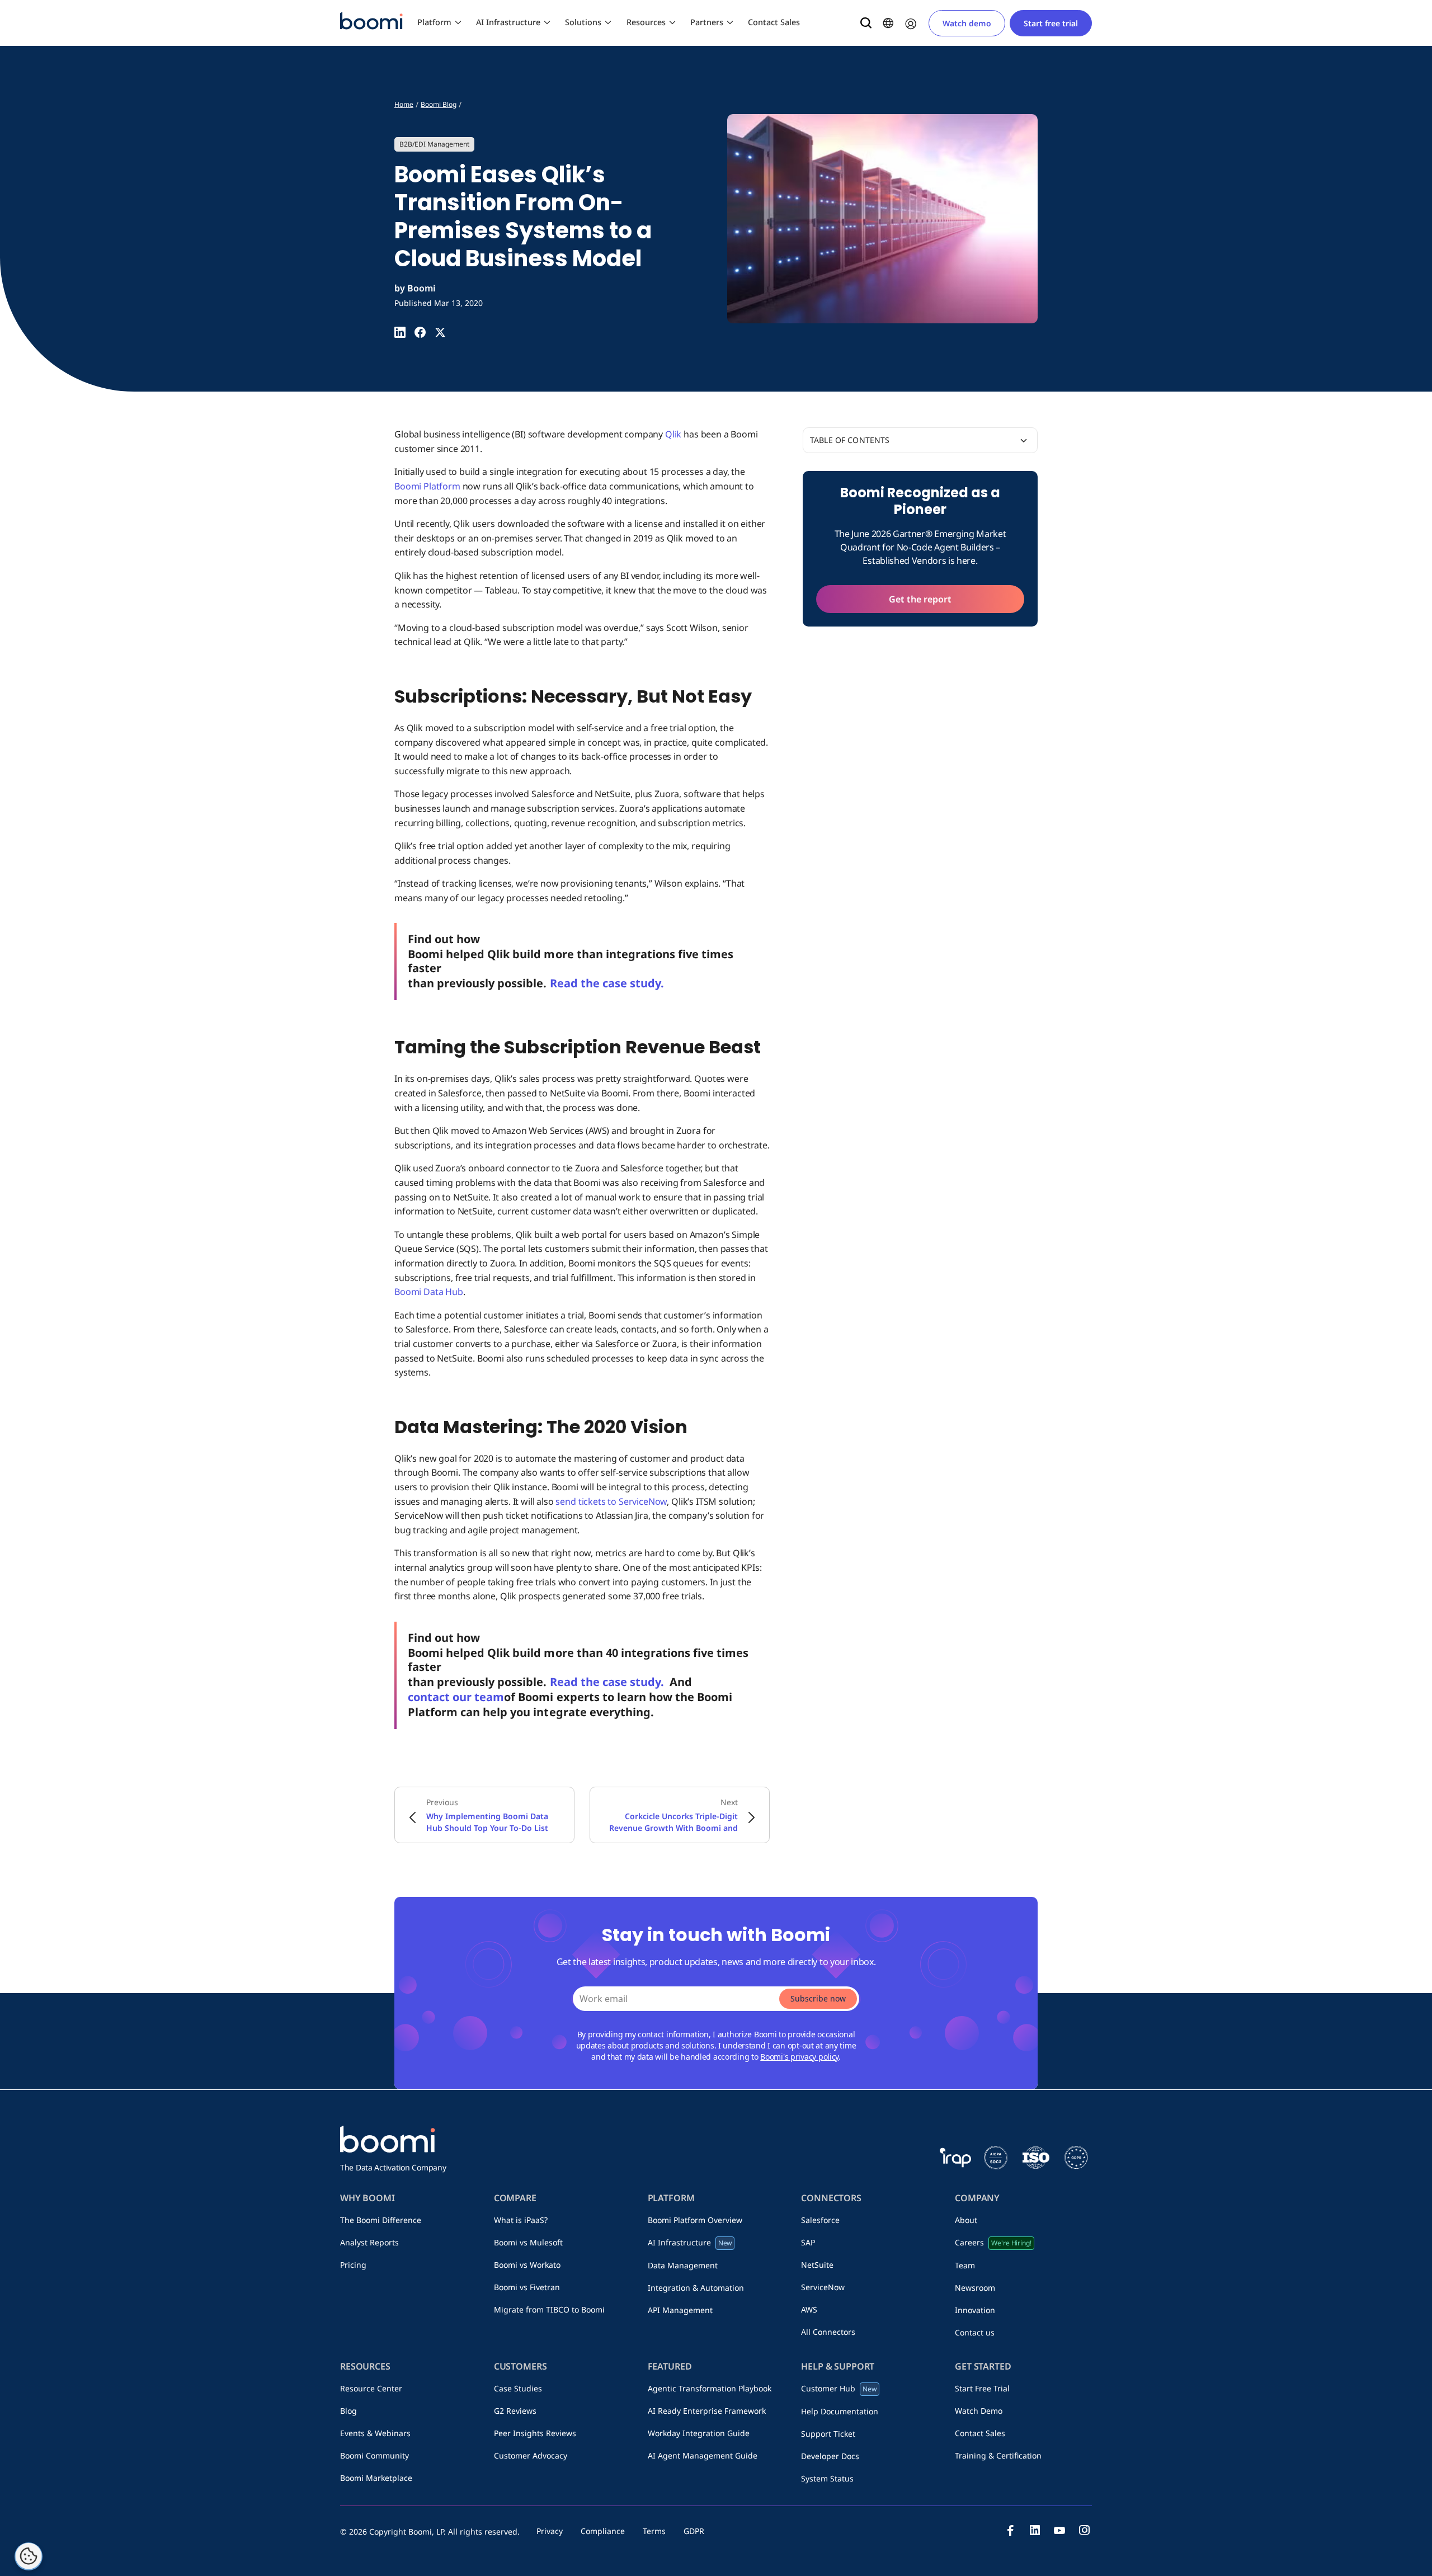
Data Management (683, 2265)
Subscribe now (818, 1998)
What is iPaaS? (521, 2220)
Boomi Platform (427, 486)
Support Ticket (828, 2434)
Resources (646, 22)
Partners (707, 22)
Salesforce (820, 2220)
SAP (808, 2242)
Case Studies (518, 2388)
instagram (1084, 2530)
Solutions (583, 22)
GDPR (694, 2531)
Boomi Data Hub (429, 1292)
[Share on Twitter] (440, 332)
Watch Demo (979, 2411)
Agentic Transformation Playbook (710, 2388)
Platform (434, 22)
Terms (654, 2531)
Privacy (550, 2531)
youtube (1059, 2530)
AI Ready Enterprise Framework (707, 2411)
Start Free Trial (982, 2388)
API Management (680, 2310)
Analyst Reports (369, 2242)
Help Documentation (840, 2411)
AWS (809, 2309)
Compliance (603, 2531)
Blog (348, 2411)
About (966, 2220)
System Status (827, 2478)
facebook (1010, 2530)
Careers (993, 2242)
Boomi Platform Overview (695, 2220)
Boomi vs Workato (527, 2265)
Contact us (975, 2332)
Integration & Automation (696, 2288)
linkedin (1035, 2530)
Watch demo (967, 23)
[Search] (866, 23)
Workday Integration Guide (699, 2433)
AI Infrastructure (508, 22)
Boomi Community (375, 2455)
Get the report (920, 599)
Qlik (673, 434)
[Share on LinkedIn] (400, 332)
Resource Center (371, 2388)
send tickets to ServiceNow (611, 1501)
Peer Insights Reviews (535, 2433)
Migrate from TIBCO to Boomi (549, 2309)
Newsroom (975, 2288)
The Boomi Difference (381, 2220)
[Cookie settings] (29, 2556)
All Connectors (828, 2332)
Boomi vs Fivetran (527, 2287)
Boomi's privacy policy (799, 2057)
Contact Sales (774, 22)
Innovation (975, 2310)
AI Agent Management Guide (703, 2455)
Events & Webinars (375, 2433)
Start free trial (1051, 23)
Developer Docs (830, 2456)
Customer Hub (839, 2388)
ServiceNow (823, 2287)
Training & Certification (998, 2455)
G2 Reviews (515, 2411)
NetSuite (817, 2265)
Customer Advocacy (531, 2455)
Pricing (353, 2265)
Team (965, 2265)
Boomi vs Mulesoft (528, 2242)
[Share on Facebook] (420, 332)
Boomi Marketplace (376, 2478)
